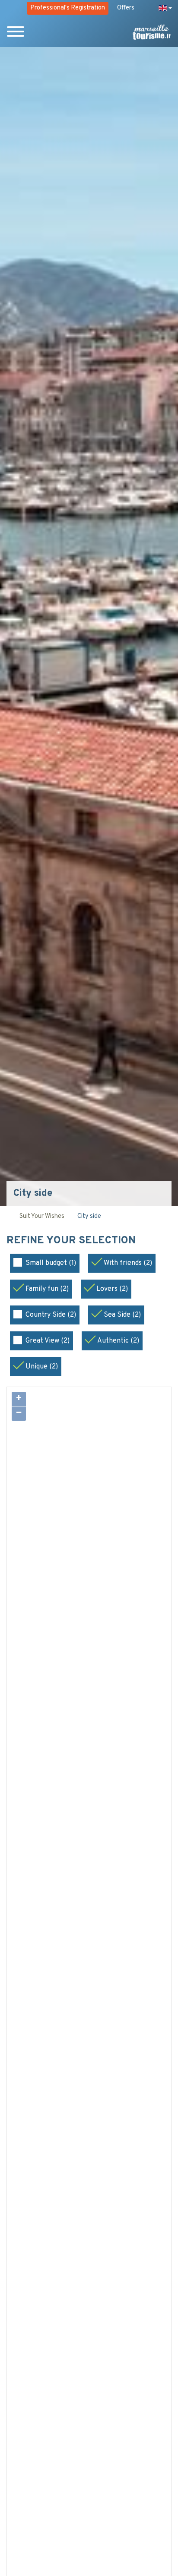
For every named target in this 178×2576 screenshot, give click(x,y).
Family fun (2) (47, 1289)
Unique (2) (42, 1367)
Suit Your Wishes (42, 1216)
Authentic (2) (118, 1341)
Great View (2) (48, 1341)
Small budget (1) (51, 1263)
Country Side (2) (51, 1315)
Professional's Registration (68, 8)
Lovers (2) (112, 1289)
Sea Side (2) (122, 1315)
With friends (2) (128, 1263)
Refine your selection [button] (72, 1241)
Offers (126, 8)
